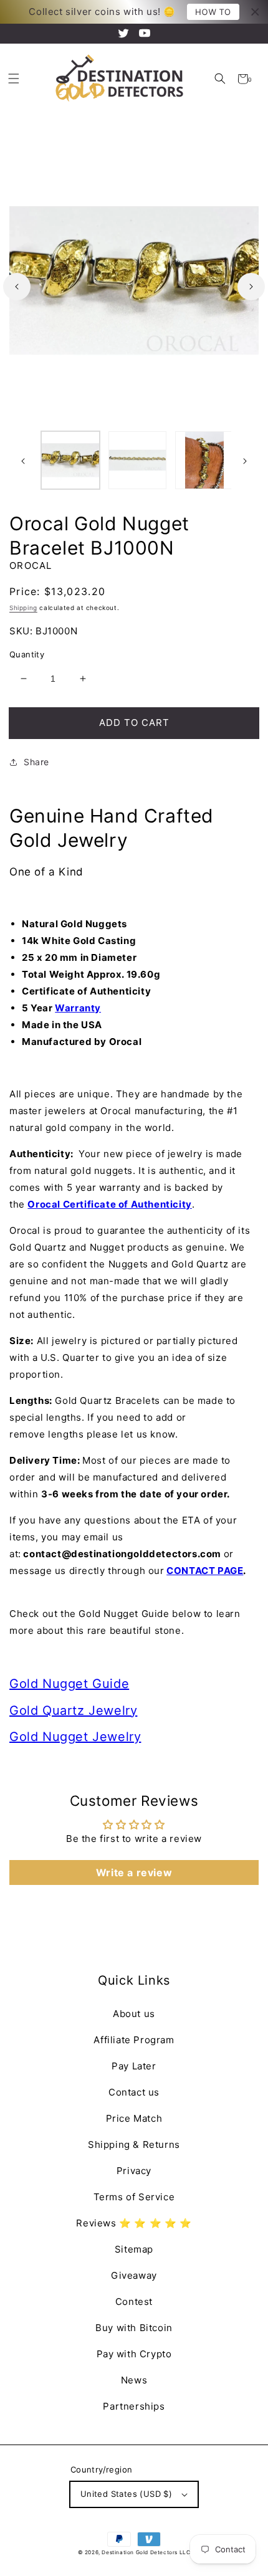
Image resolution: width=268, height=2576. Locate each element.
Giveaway (134, 2275)
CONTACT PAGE (205, 1571)
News (134, 2380)
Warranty (78, 1008)
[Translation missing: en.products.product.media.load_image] (70, 460)
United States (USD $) (126, 2494)
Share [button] (36, 762)
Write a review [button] (134, 1872)
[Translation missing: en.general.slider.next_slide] (251, 287)
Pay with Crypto (134, 2354)
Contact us (134, 2092)
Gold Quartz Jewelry (73, 1710)
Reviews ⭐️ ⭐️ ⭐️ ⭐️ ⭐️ (134, 2223)
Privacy (134, 2171)
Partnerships (134, 2406)
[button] (220, 79)
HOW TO (213, 12)
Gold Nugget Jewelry (75, 1737)
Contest (134, 2302)
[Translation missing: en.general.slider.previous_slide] (17, 287)
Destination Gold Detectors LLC (146, 2552)
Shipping (23, 608)
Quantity (27, 654)
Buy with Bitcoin (134, 2328)
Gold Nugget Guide (69, 1684)
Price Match (134, 2118)
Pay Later (134, 2066)
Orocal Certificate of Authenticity (109, 1204)
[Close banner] (255, 12)
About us (134, 2014)
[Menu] (13, 79)
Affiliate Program (134, 2040)
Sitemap (134, 2249)
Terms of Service (134, 2197)
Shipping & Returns (134, 2144)
